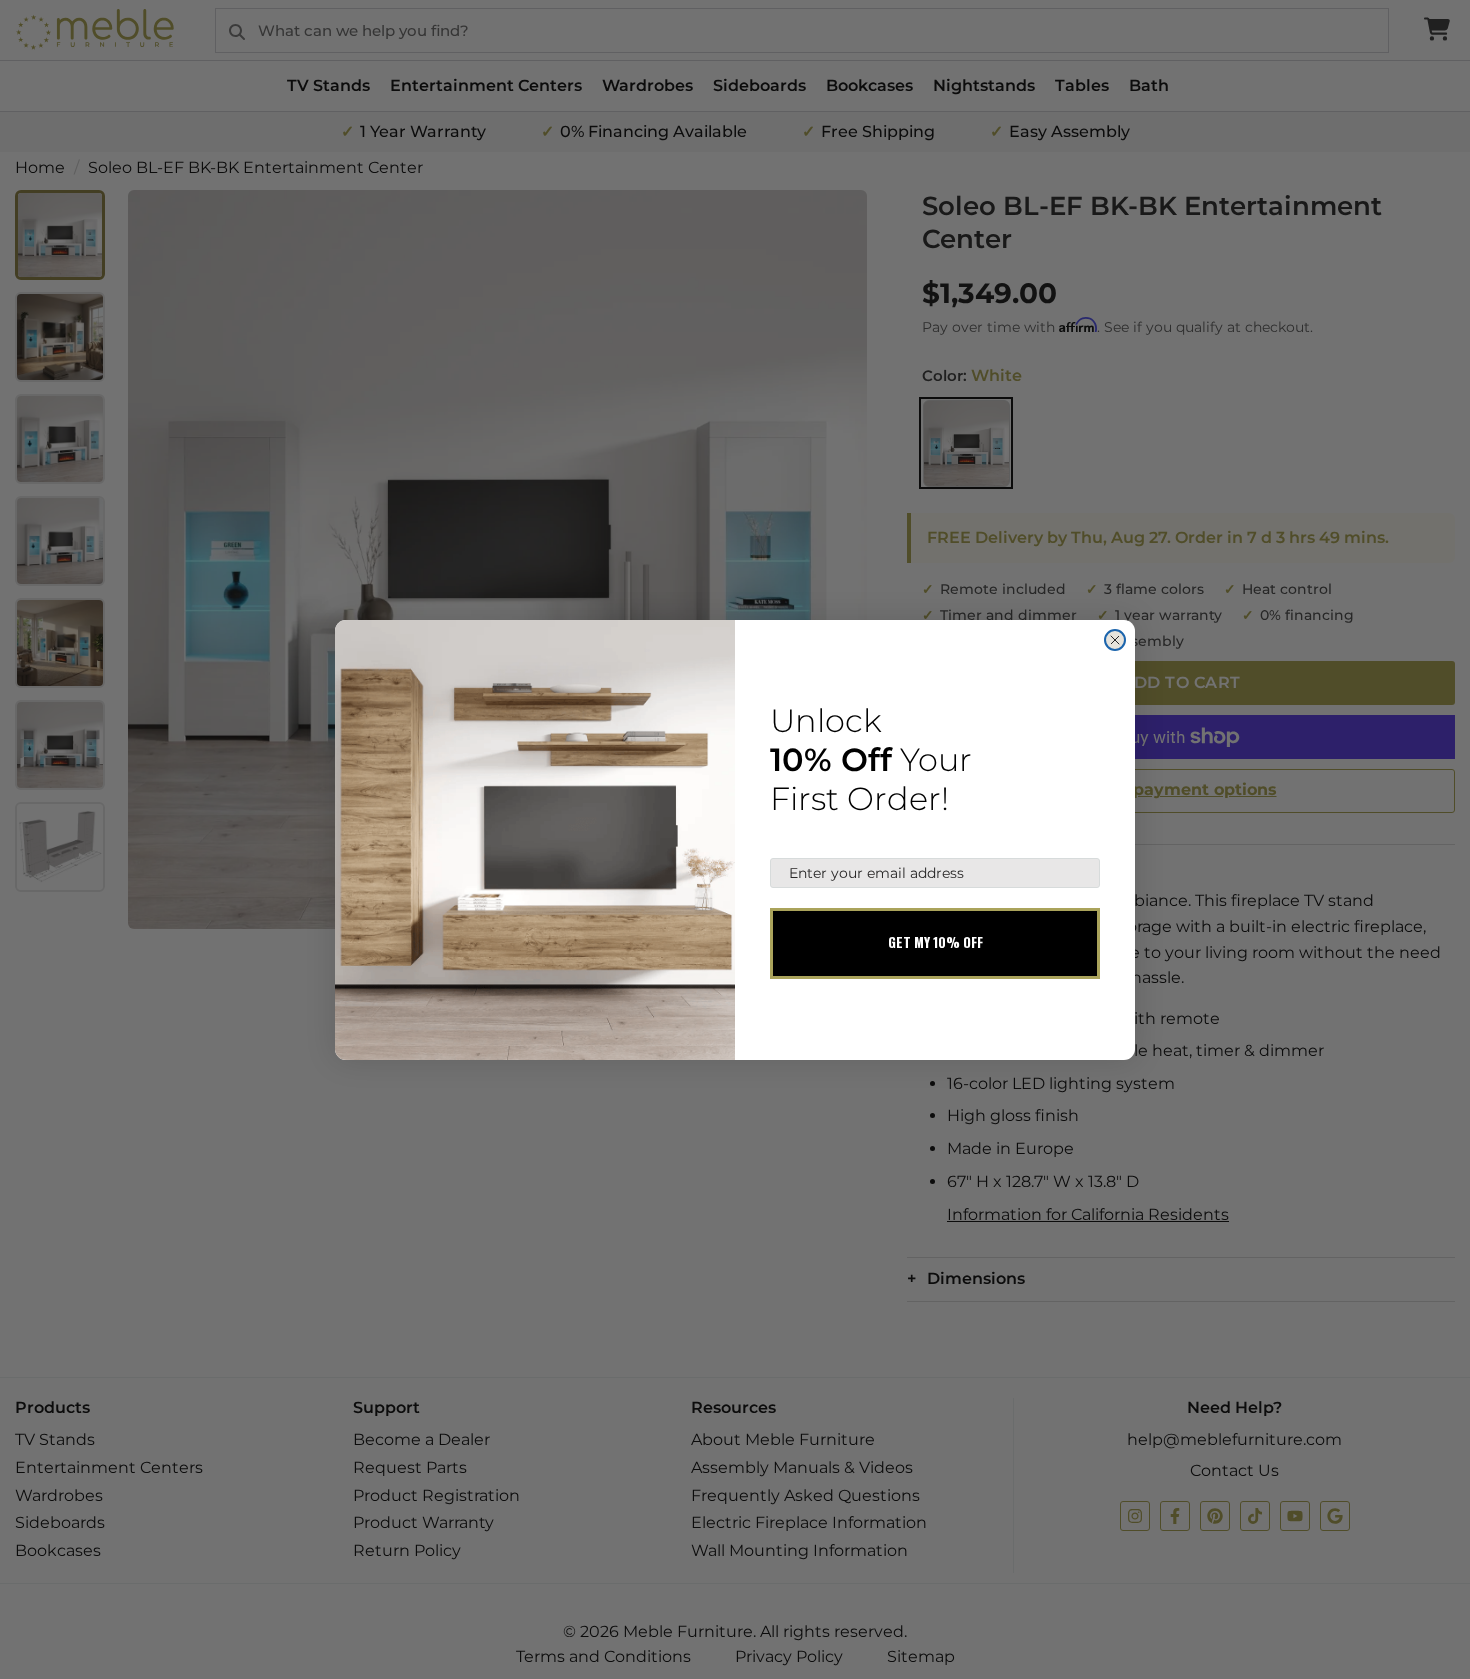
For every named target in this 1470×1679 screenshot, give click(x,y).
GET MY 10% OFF (935, 942)
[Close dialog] (1115, 640)
